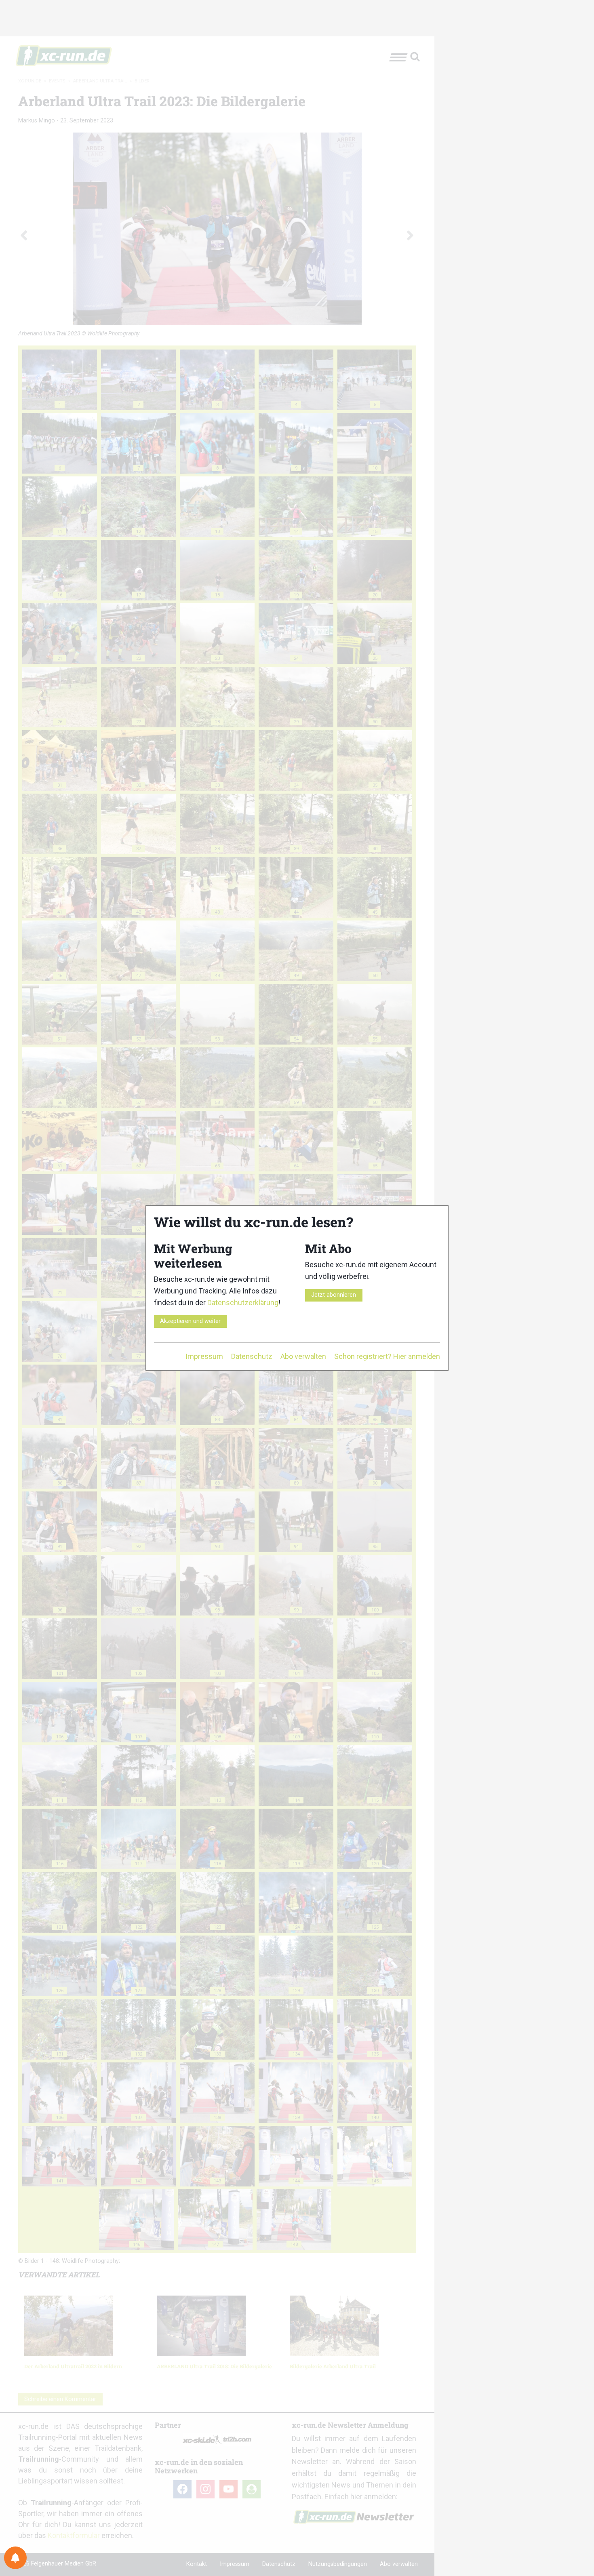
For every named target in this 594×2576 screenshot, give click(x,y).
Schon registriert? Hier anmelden (387, 1356)
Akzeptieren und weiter (190, 1321)
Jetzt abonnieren (334, 1295)
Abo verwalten (303, 1356)
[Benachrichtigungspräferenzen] (15, 2558)
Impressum (204, 1356)
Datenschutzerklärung (243, 1303)
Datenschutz (252, 1356)
